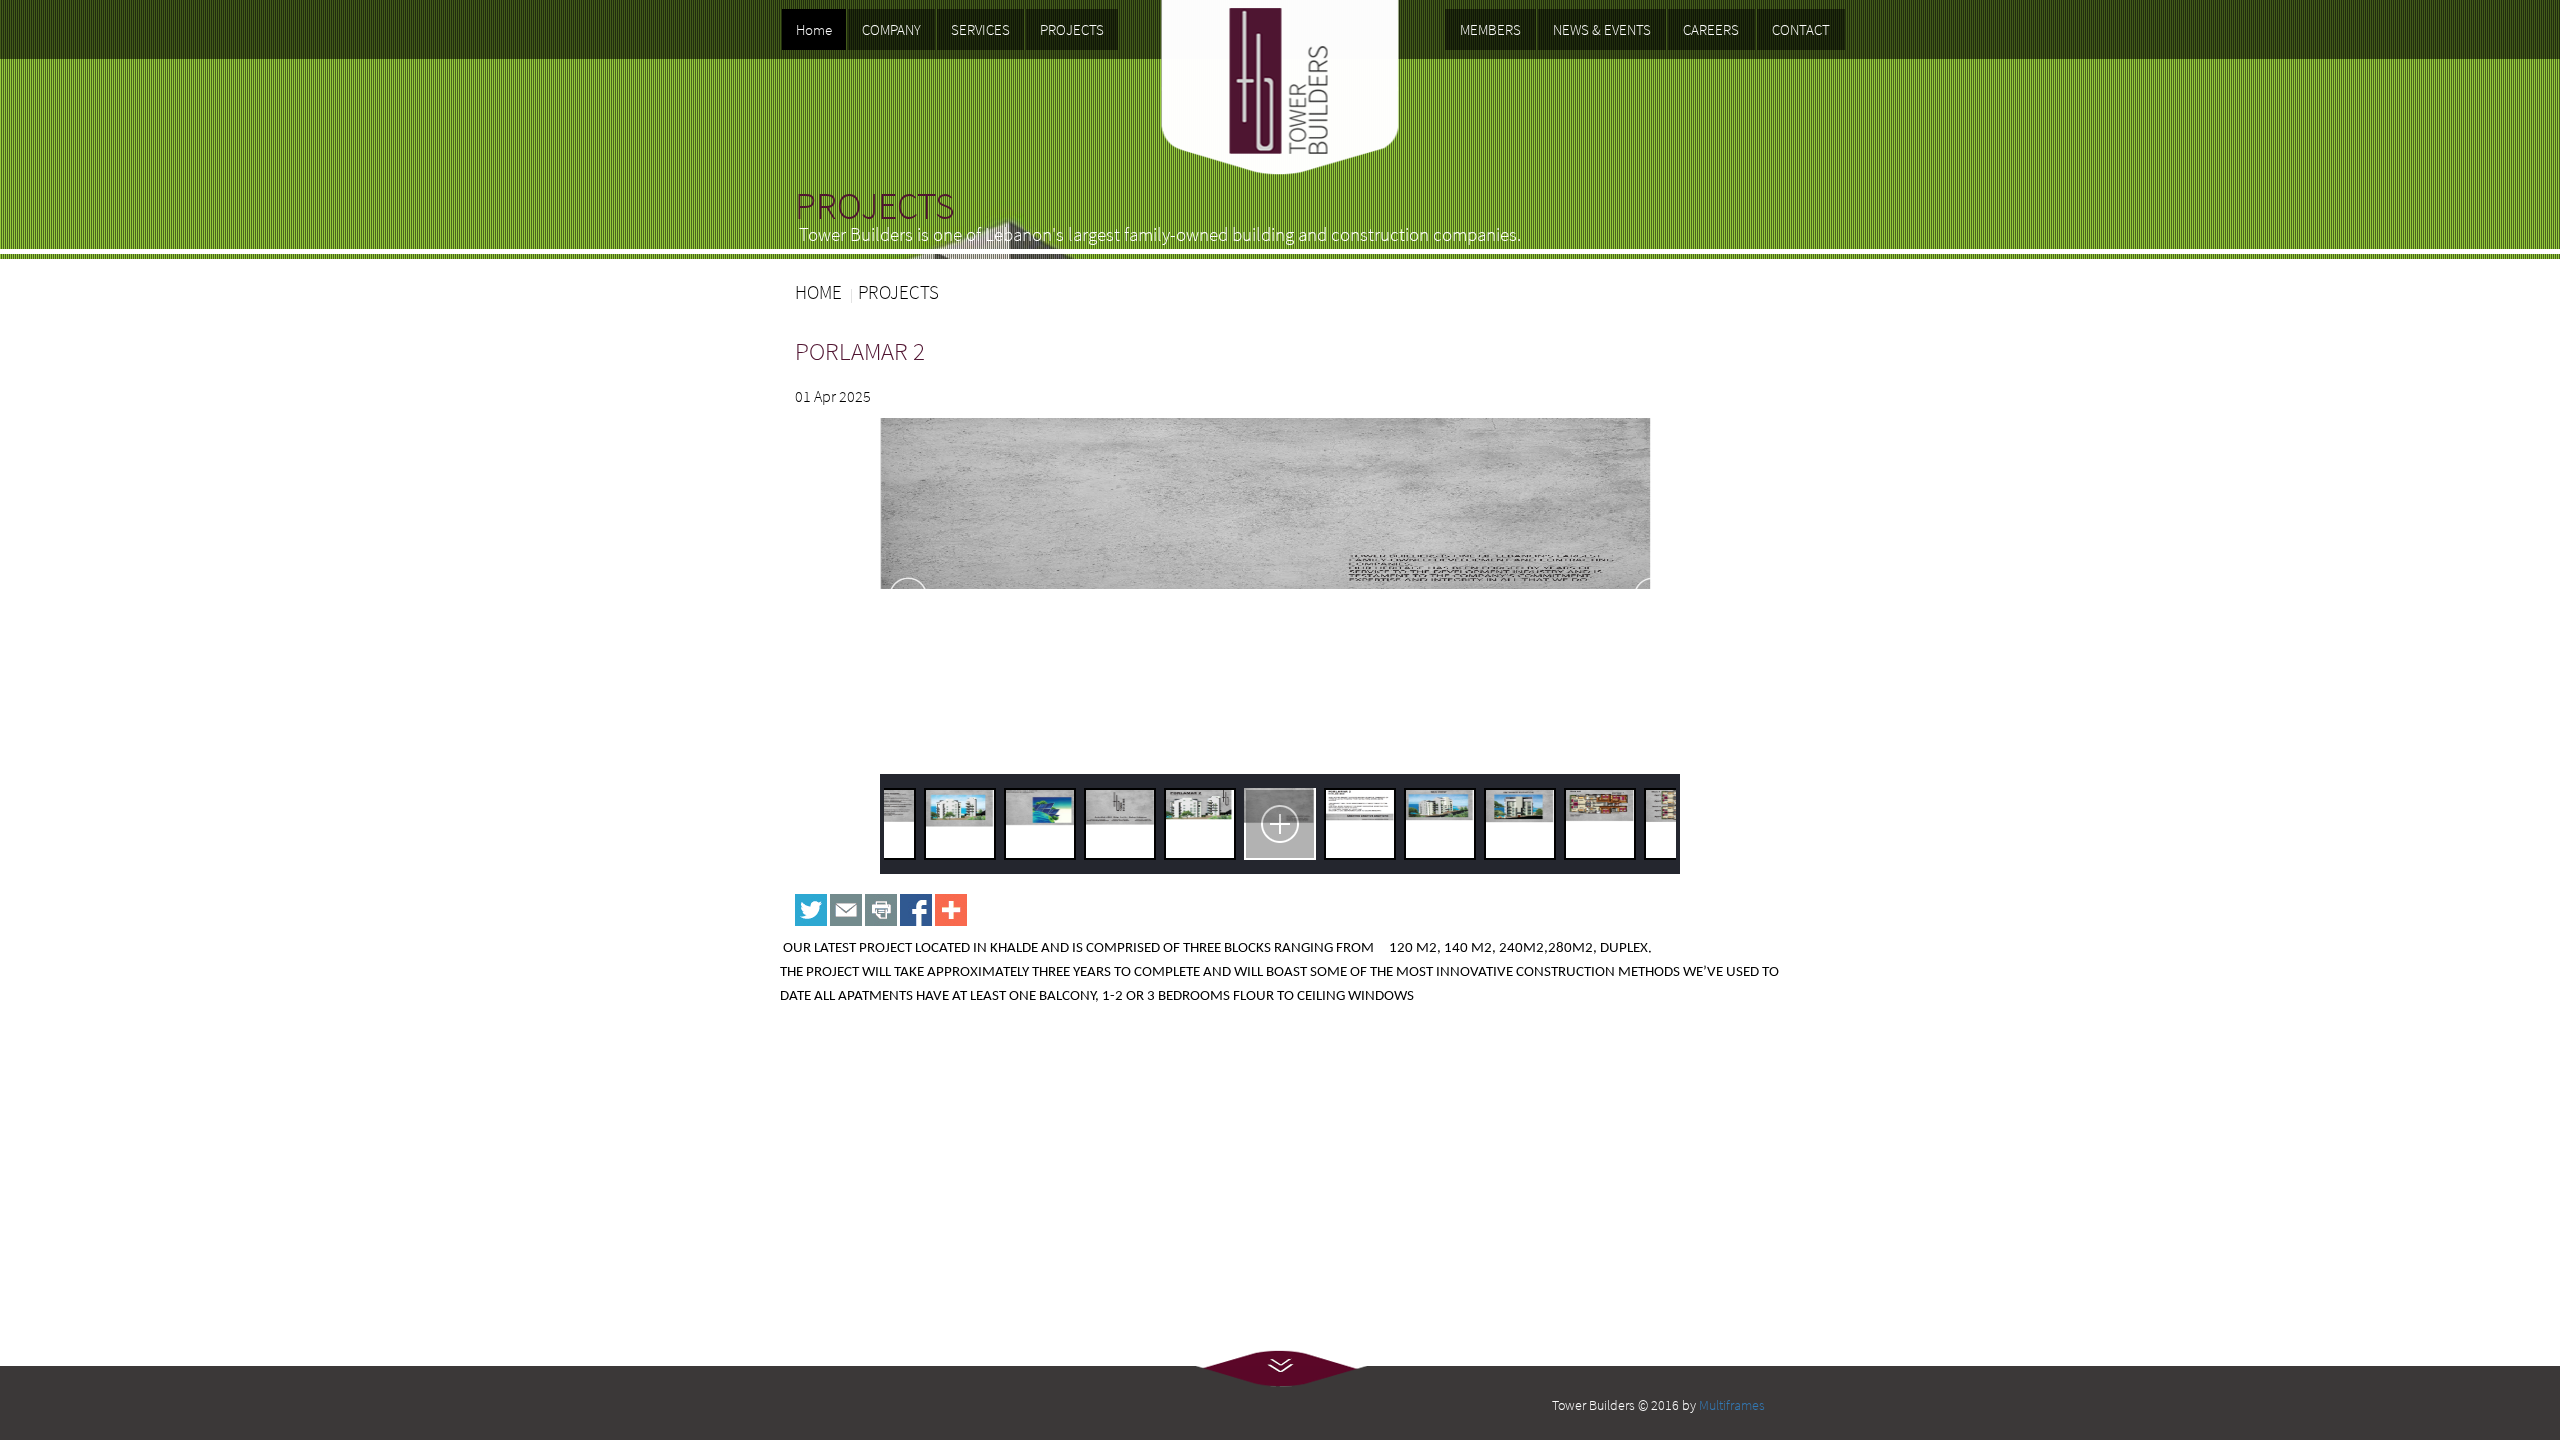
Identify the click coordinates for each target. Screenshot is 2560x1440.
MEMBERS (1490, 29)
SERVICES (980, 29)
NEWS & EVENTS (1602, 29)
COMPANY (891, 29)
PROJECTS (1072, 29)
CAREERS (1711, 29)
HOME (818, 292)
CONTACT (1801, 29)
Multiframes (1732, 1405)
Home (814, 29)
